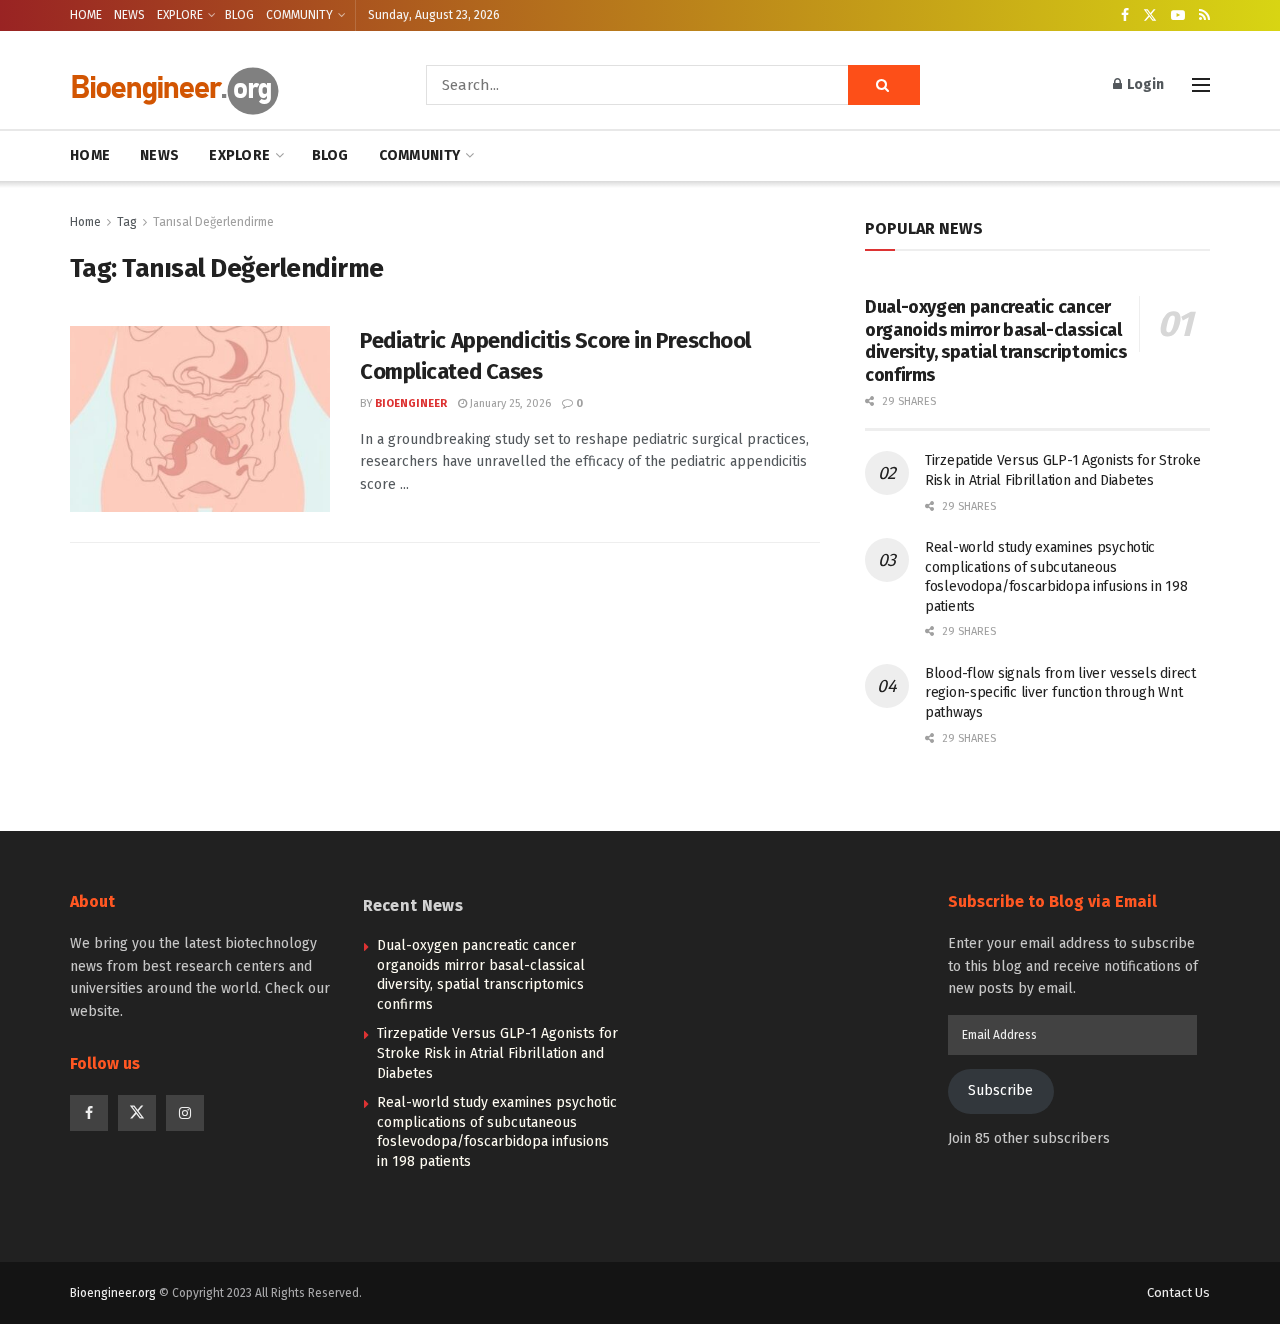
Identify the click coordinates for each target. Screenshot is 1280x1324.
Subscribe (1000, 1090)
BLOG (239, 15)
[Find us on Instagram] (185, 1113)
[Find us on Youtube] (1178, 16)
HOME (86, 15)
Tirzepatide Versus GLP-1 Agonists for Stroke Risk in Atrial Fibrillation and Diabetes (497, 1053)
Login (1144, 84)
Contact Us (1178, 1292)
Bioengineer (411, 403)
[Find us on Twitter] (1150, 16)
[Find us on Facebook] (1125, 16)
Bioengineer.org (113, 1293)
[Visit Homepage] (220, 85)
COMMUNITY (299, 15)
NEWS (129, 15)
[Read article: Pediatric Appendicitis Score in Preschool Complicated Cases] (200, 419)
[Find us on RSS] (1204, 16)
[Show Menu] (1201, 85)
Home (85, 222)
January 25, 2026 (509, 403)
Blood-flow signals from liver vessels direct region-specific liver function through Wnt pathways (1060, 693)
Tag (127, 222)
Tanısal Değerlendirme (213, 222)
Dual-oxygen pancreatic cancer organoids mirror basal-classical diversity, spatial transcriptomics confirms (996, 341)
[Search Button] (884, 85)
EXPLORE (180, 15)
